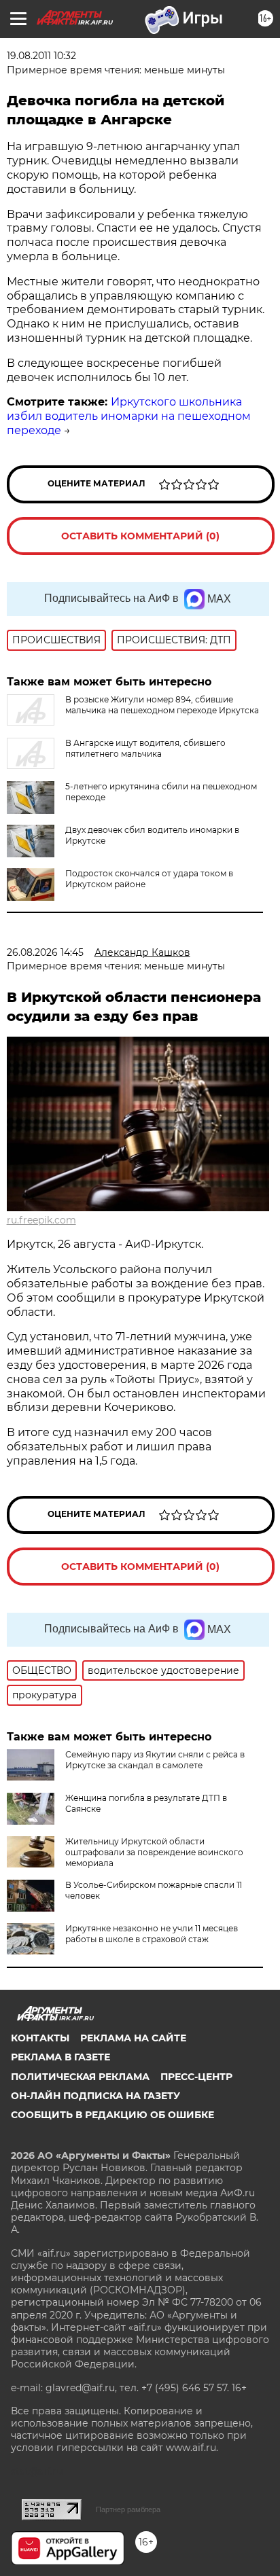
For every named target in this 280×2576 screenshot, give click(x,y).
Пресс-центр (196, 2077)
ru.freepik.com (41, 1220)
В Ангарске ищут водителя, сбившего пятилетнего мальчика (145, 748)
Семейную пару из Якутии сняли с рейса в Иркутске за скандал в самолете (155, 1760)
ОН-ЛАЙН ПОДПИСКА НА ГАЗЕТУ (95, 2096)
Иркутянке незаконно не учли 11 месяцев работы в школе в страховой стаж (152, 1934)
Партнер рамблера (128, 2509)
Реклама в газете (60, 2057)
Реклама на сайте (133, 2038)
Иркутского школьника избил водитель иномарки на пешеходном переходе (129, 416)
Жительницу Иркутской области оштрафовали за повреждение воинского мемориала (154, 1852)
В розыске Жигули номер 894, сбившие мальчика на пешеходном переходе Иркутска (162, 705)
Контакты (40, 2038)
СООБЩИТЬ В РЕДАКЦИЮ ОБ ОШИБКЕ (112, 2115)
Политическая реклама (80, 2077)
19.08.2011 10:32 (41, 56)
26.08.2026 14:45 (45, 952)
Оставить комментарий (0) (140, 536)
